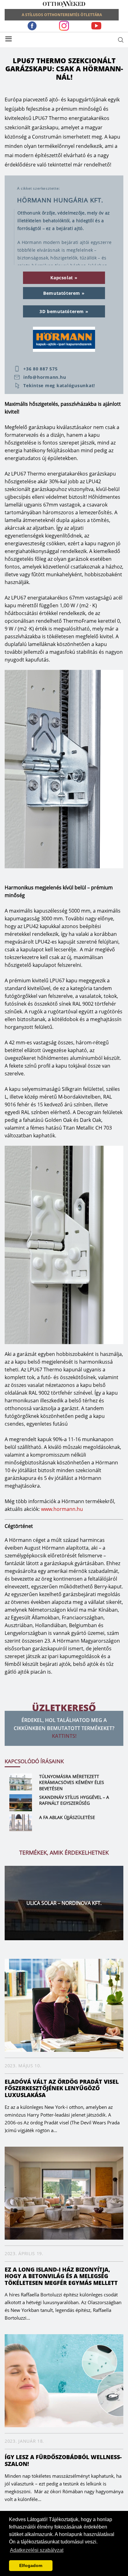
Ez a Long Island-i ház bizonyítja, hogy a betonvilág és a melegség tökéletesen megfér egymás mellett (61, 2276)
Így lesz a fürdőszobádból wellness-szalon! (63, 2460)
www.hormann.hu (62, 1509)
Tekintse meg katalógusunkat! (59, 386)
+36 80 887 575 (41, 369)
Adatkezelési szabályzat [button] (37, 2550)
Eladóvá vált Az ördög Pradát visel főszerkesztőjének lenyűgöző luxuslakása (62, 2088)
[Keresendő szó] (121, 40)
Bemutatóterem (62, 293)
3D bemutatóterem (62, 311)
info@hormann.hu (45, 377)
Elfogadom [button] (31, 2565)
